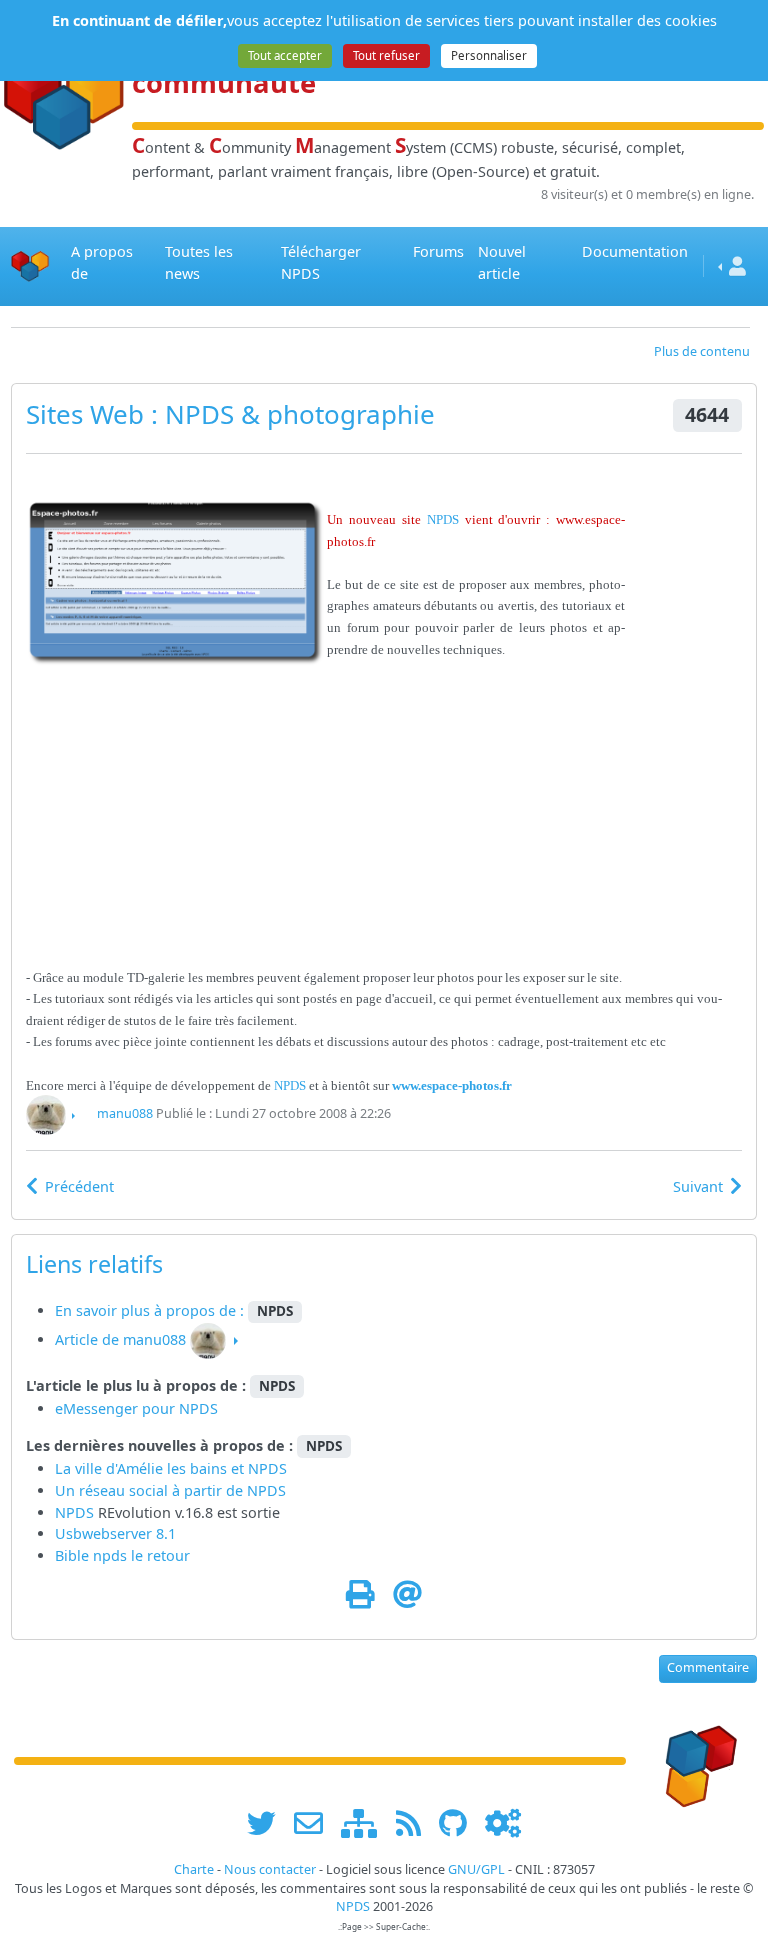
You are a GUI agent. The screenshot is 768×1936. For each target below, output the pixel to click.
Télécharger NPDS (321, 262)
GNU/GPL (476, 1869)
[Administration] (503, 1823)
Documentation (635, 251)
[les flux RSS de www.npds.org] (415, 1823)
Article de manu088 (120, 1339)
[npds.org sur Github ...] (460, 1823)
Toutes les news (199, 262)
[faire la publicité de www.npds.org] (315, 1823)
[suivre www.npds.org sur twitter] (268, 1823)
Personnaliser (489, 55)
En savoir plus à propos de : (151, 1310)
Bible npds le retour (122, 1555)
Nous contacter (270, 1869)
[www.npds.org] (694, 1759)
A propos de (102, 262)
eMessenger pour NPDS (136, 1408)
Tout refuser (386, 55)
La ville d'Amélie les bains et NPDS (171, 1468)
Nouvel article (502, 262)
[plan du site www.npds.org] (366, 1823)
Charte (194, 1869)
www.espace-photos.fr (452, 1085)
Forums (438, 251)
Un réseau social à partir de (151, 1490)
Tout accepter (285, 55)
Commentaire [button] (708, 1667)
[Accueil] (30, 266)
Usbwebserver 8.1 (115, 1533)
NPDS (199, 414)
